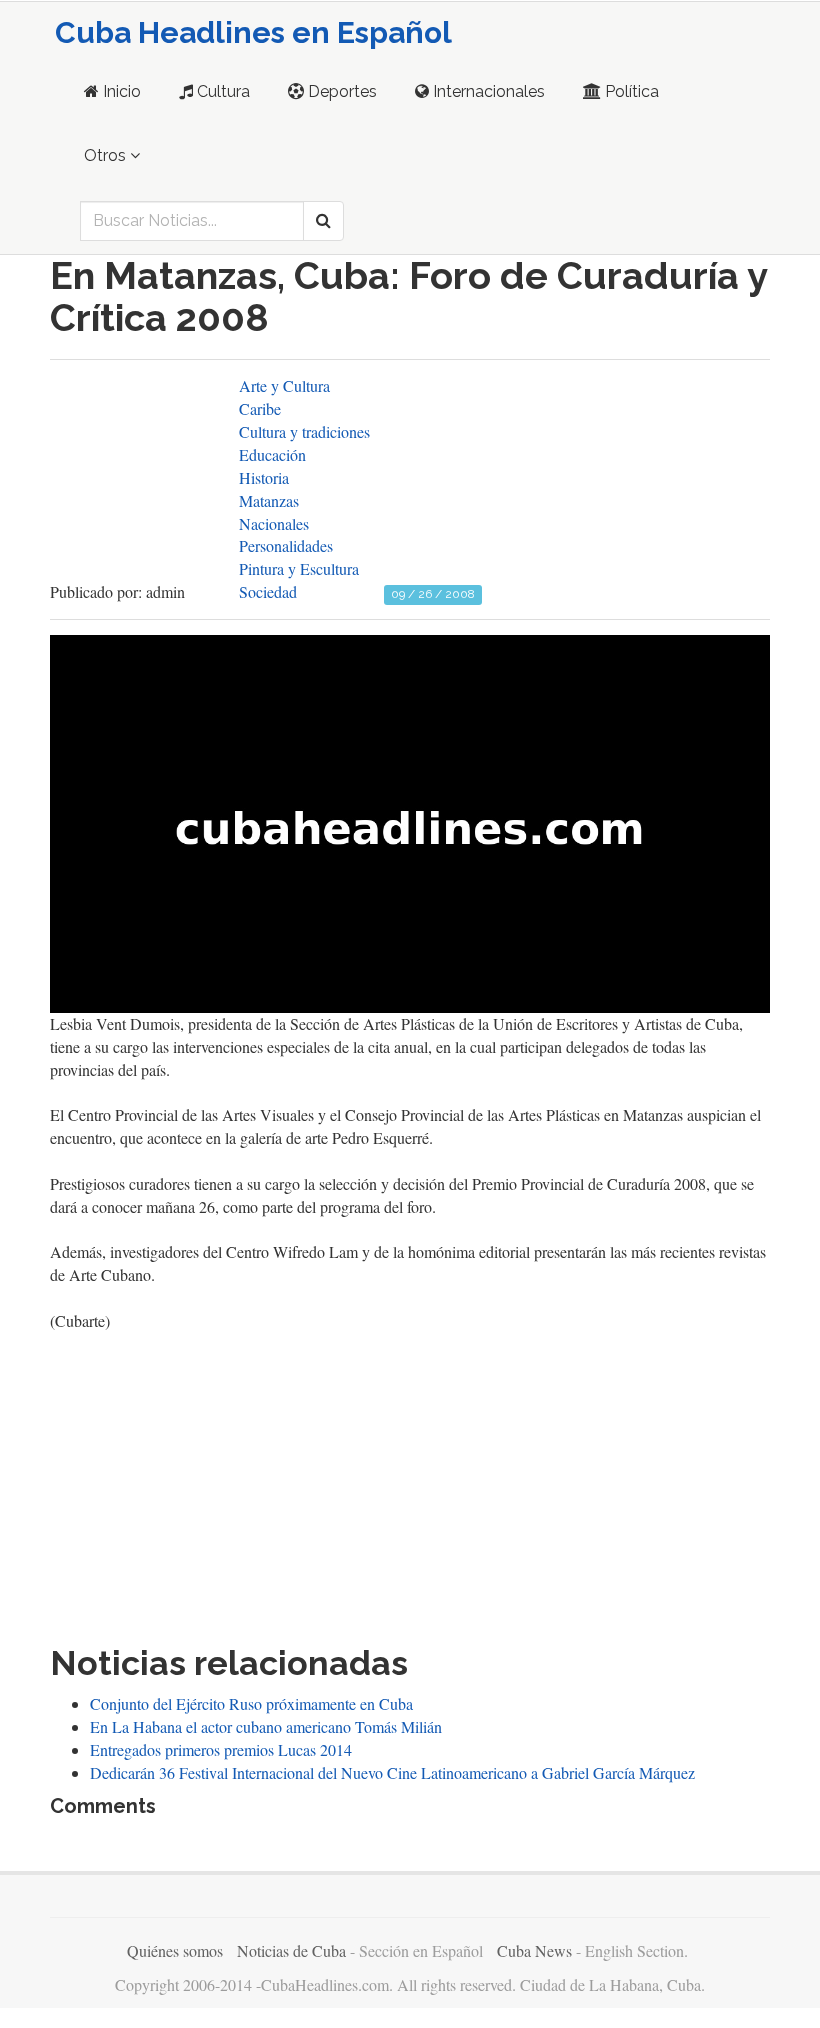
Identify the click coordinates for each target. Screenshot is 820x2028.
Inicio (120, 91)
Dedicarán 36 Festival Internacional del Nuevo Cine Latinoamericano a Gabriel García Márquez (392, 1772)
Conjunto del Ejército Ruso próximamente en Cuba (251, 1703)
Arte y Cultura (284, 385)
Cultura (221, 91)
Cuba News (534, 1950)
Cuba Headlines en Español (253, 32)
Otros (107, 155)
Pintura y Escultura (299, 568)
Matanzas (269, 500)
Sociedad (268, 591)
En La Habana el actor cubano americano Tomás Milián (266, 1726)
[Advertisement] (410, 1483)
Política (630, 91)
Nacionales (274, 523)
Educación (272, 454)
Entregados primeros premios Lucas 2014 (221, 1749)
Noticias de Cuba (291, 1950)
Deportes (340, 91)
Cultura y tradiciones (304, 431)
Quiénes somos (175, 1950)
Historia (264, 477)
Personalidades (286, 545)
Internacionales (487, 91)
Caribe (260, 408)
